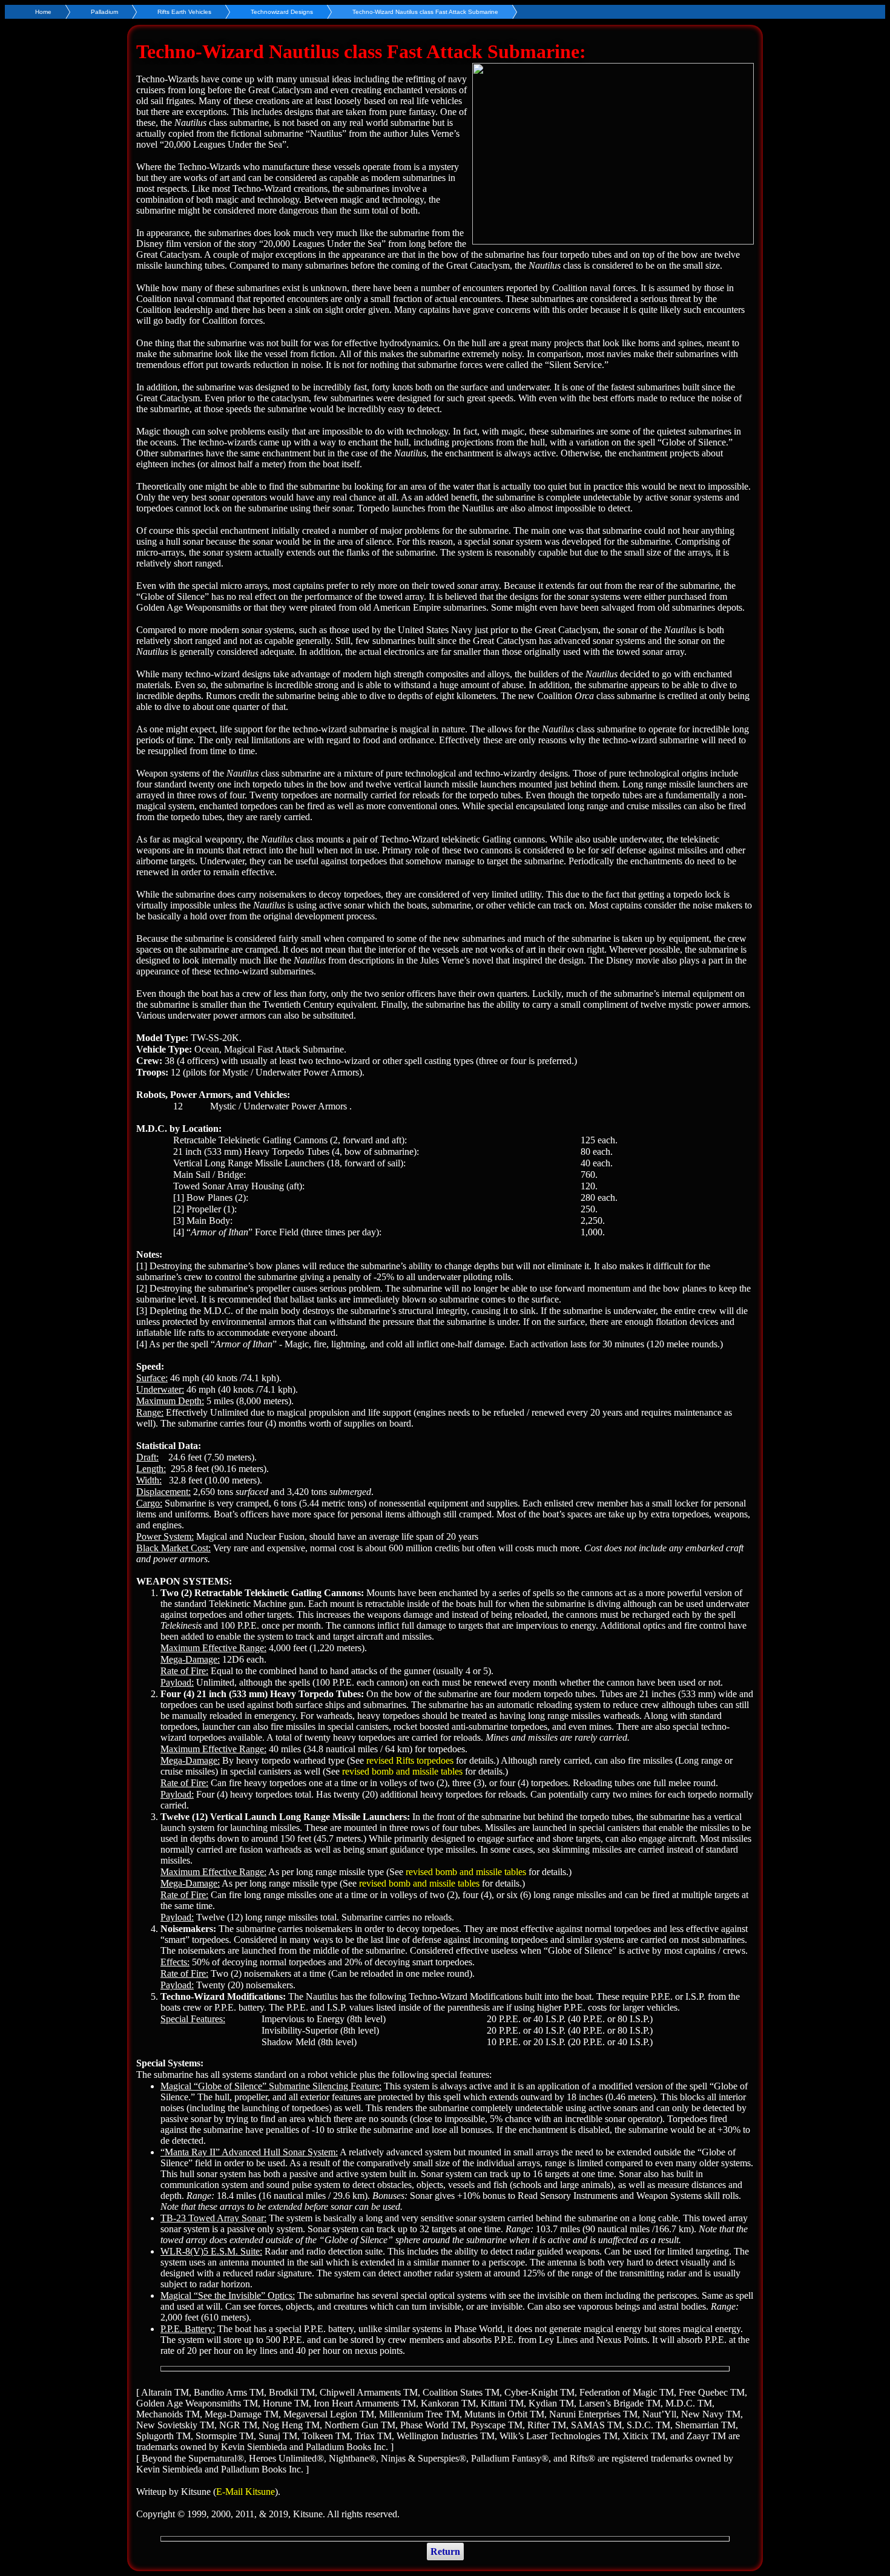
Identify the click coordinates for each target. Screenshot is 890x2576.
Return (445, 2551)
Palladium (104, 12)
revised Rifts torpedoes (410, 1760)
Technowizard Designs (282, 12)
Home (43, 12)
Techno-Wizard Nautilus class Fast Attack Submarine (425, 12)
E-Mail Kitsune (246, 2492)
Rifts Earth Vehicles (184, 12)
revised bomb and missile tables (402, 1771)
